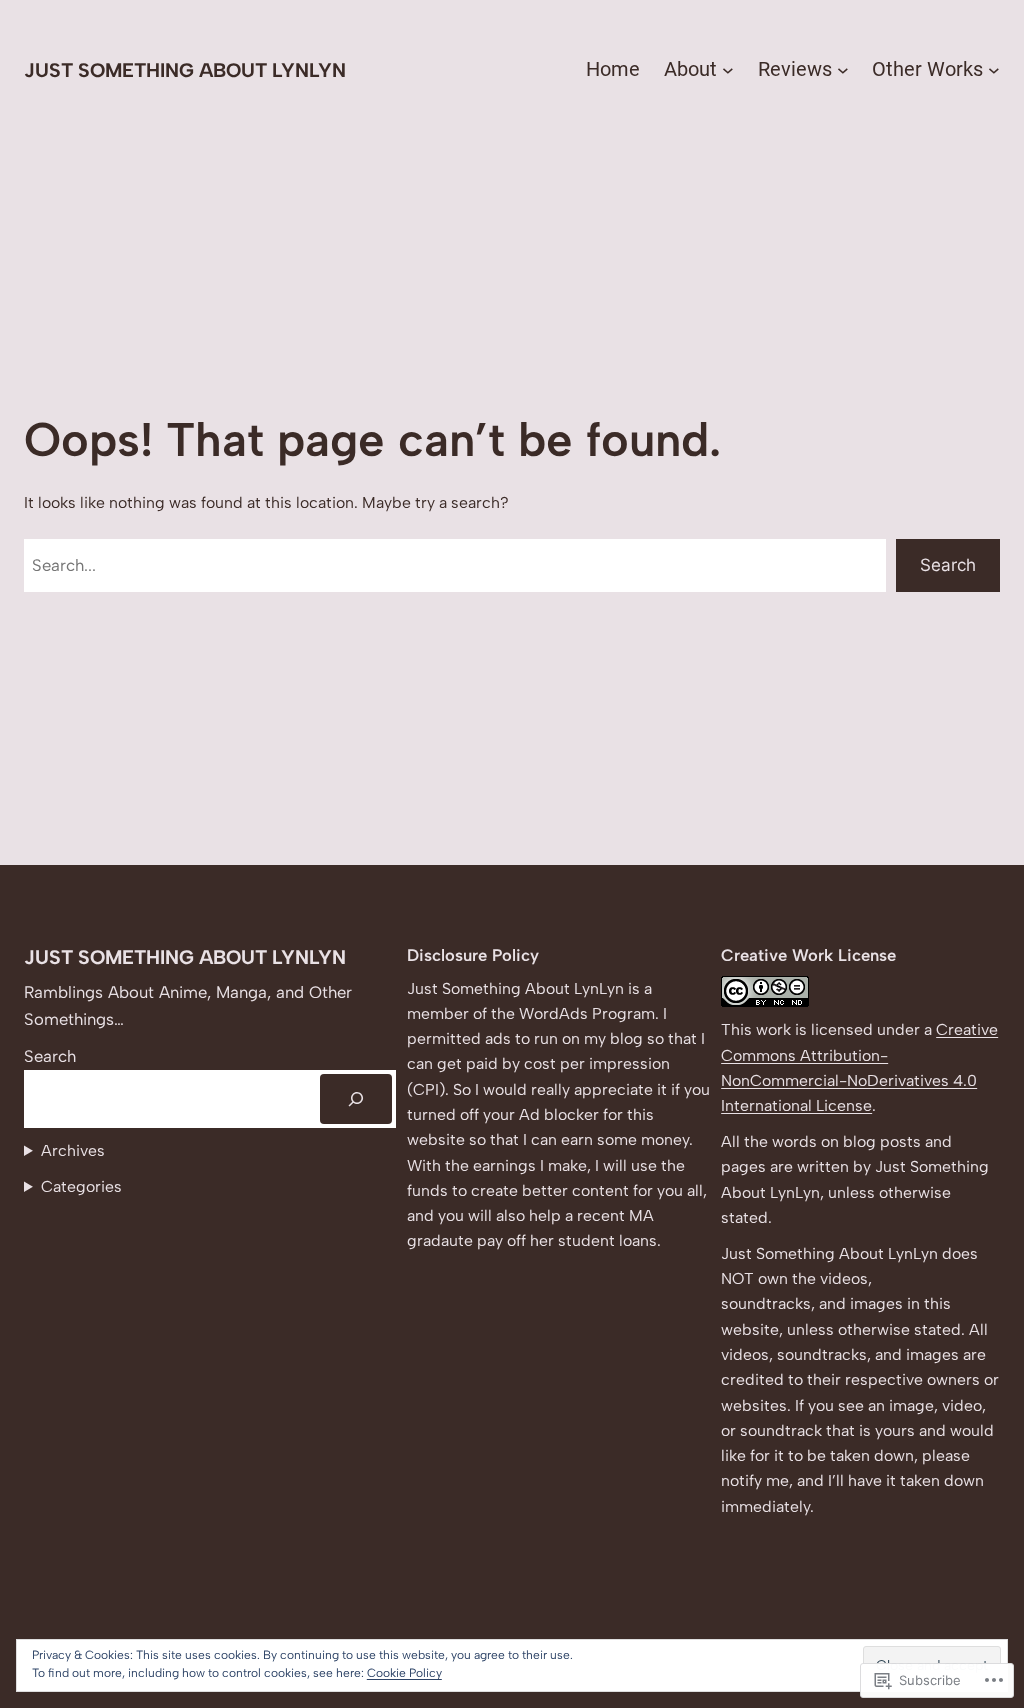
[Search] (356, 1099)
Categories (81, 1186)
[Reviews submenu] (843, 70)
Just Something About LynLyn (185, 70)
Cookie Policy (404, 1673)
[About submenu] (728, 70)
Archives (73, 1150)
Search (948, 565)
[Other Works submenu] (994, 70)
